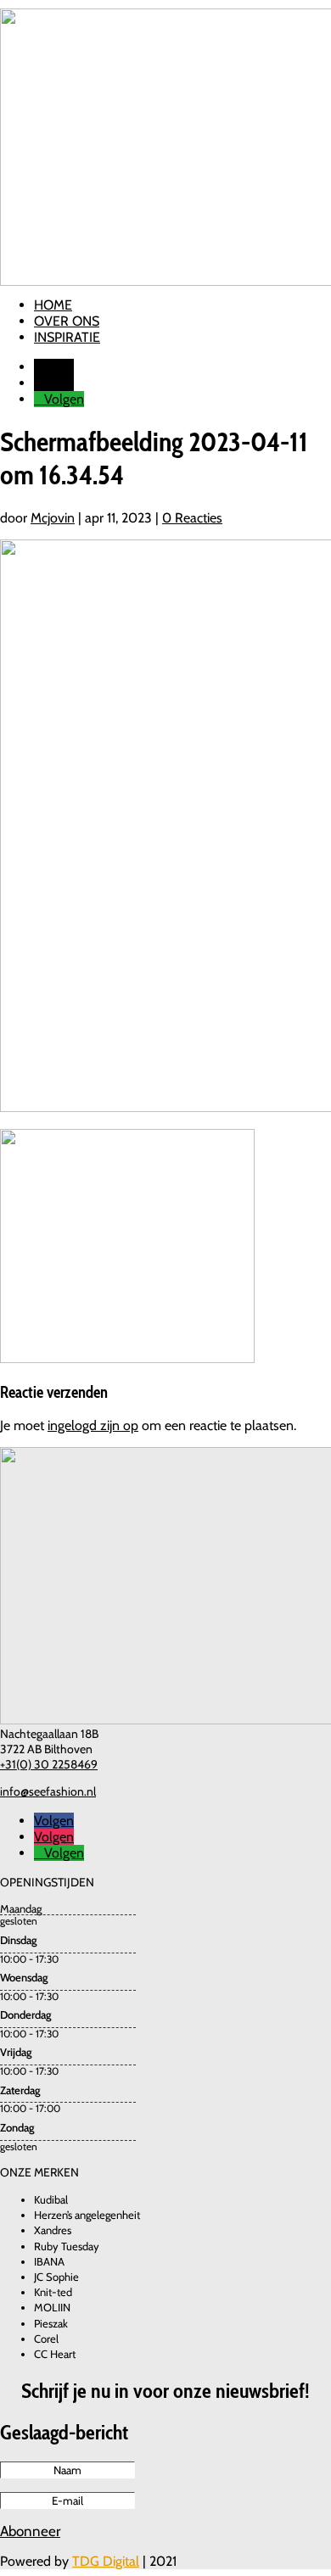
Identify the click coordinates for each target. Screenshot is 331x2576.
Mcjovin (53, 518)
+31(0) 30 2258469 (49, 1764)
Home (53, 305)
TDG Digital (106, 2561)
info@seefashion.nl (48, 1791)
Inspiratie (67, 337)
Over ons (67, 321)
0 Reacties (192, 518)
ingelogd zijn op (93, 1425)
